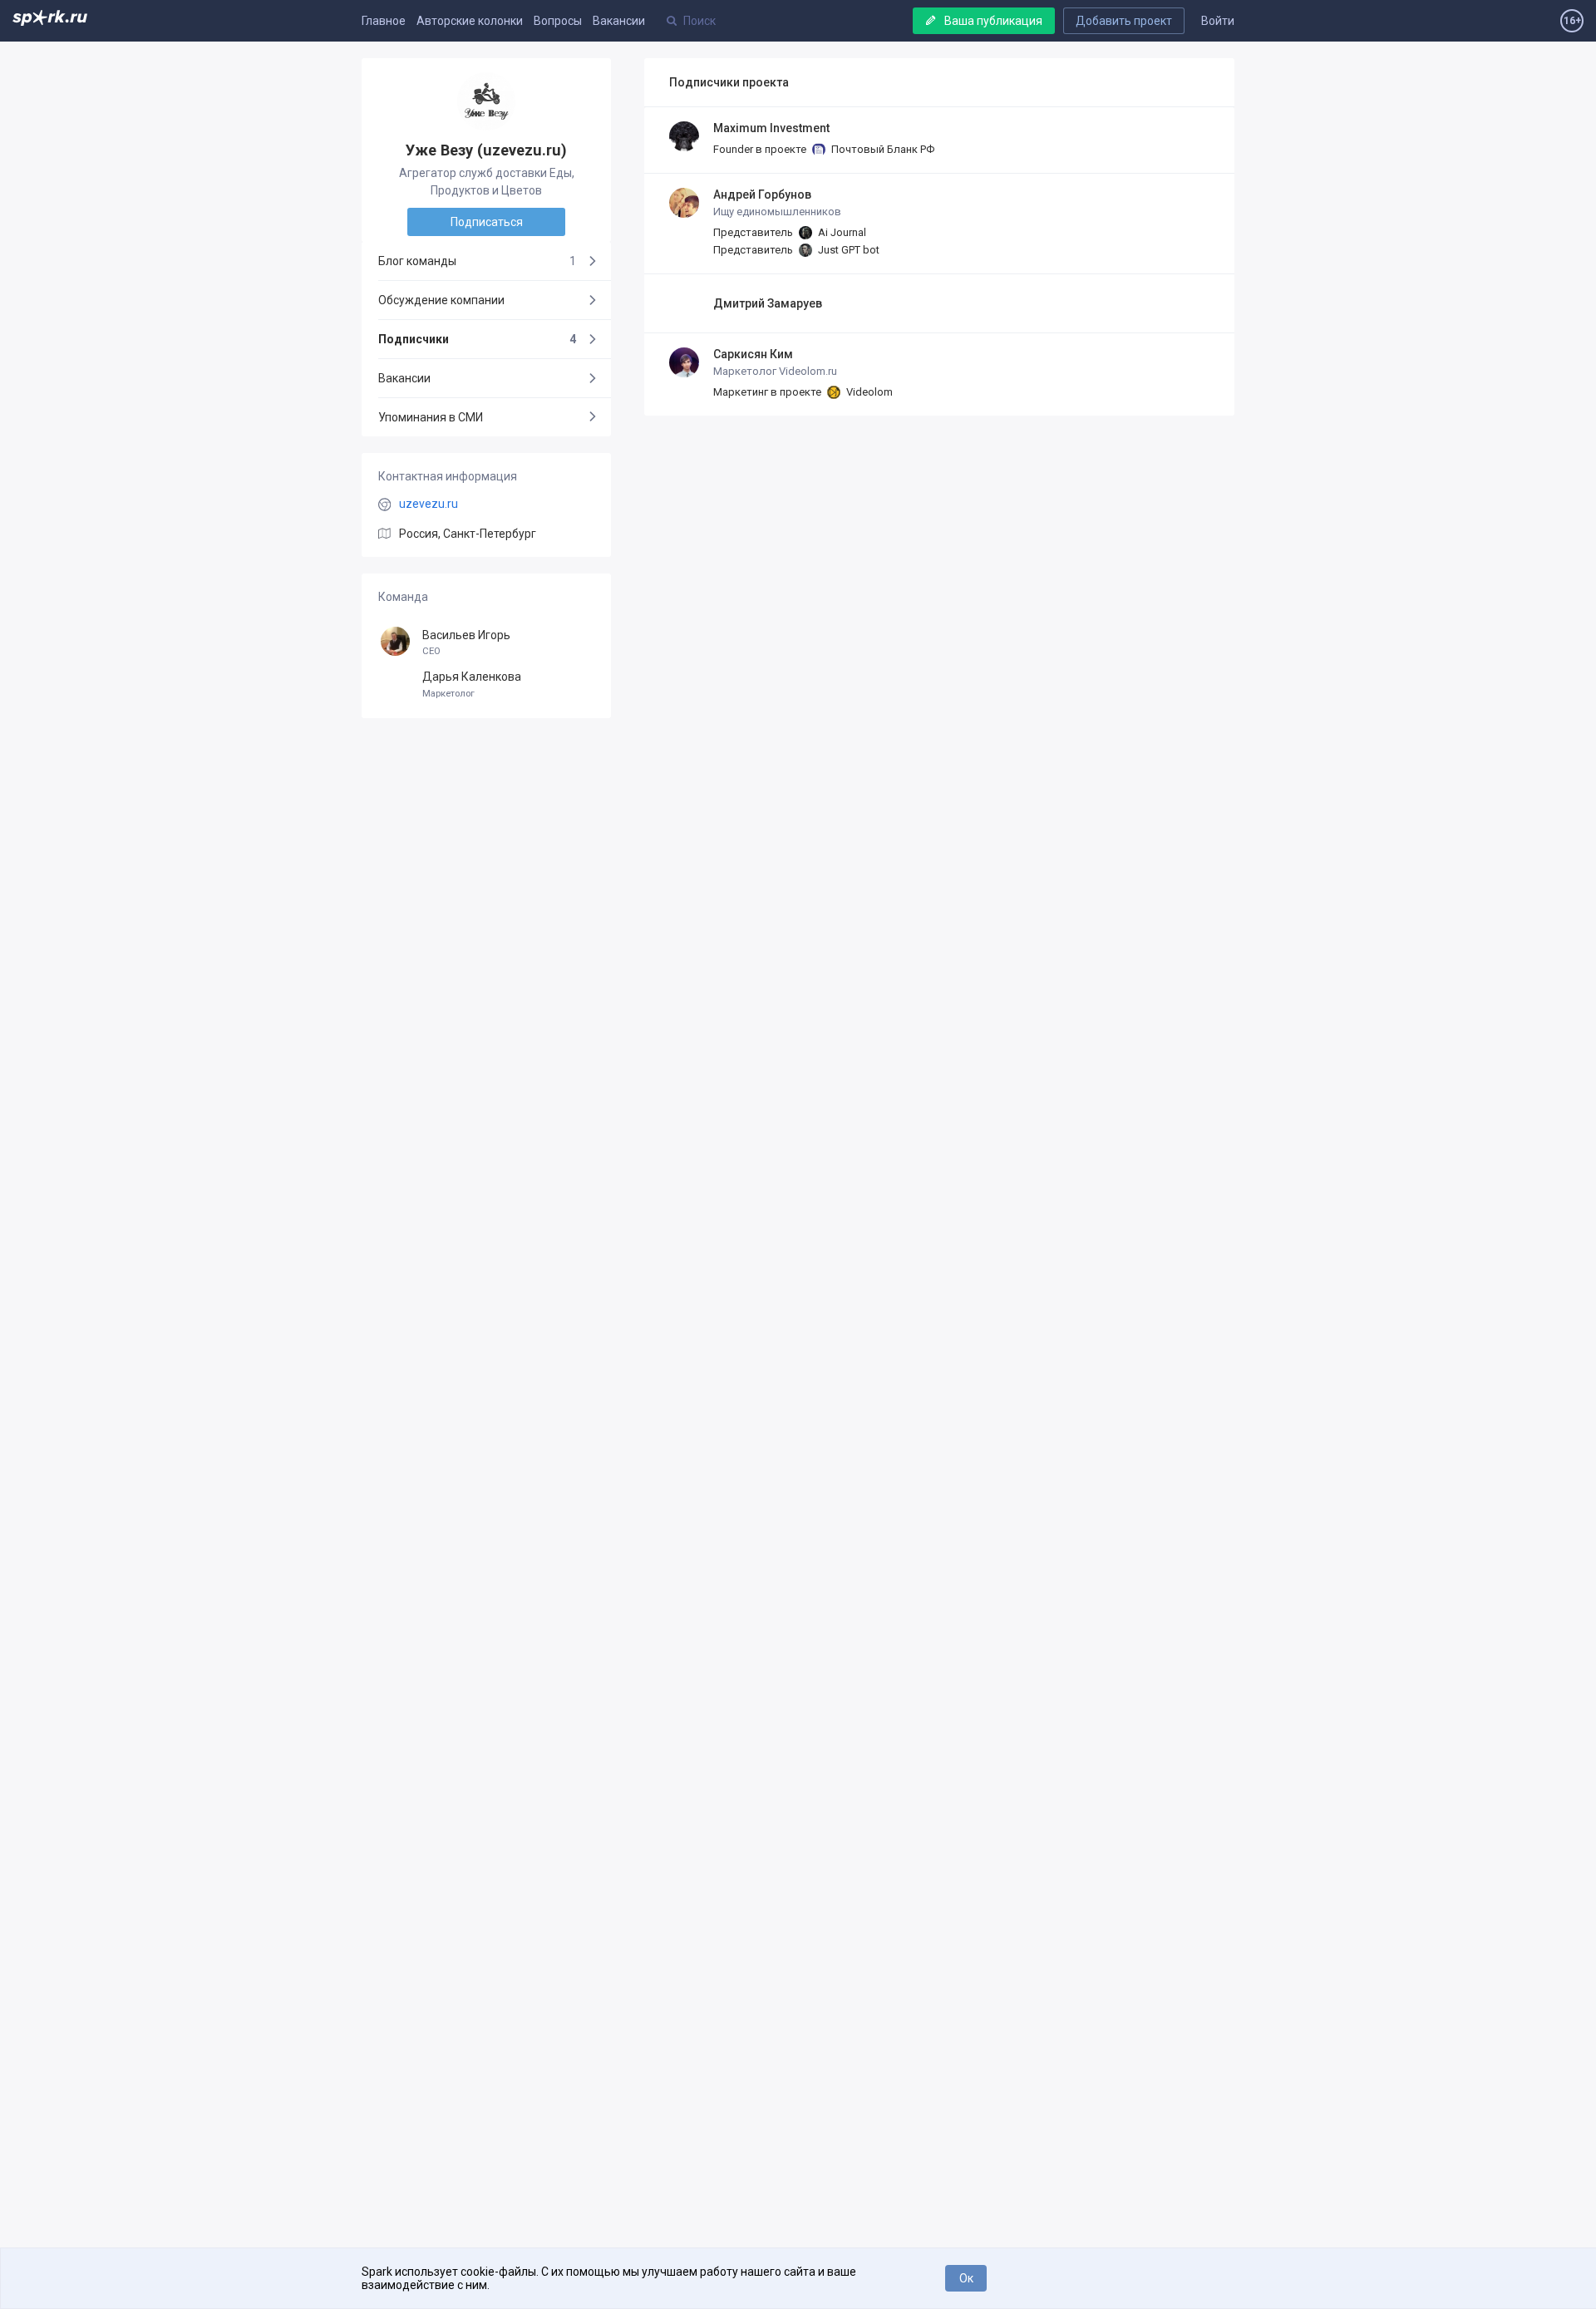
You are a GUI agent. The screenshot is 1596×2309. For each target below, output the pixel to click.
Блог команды (477, 261)
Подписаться (487, 222)
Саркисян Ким (753, 354)
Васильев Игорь (466, 643)
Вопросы (558, 21)
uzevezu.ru (429, 504)
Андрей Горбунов (762, 194)
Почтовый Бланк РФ (882, 149)
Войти (1218, 21)
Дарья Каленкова (472, 684)
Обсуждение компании (441, 300)
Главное (384, 21)
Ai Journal (841, 232)
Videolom (868, 392)
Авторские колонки (470, 21)
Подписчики (477, 339)
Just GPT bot (847, 250)
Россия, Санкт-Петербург (468, 534)
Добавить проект (1124, 21)
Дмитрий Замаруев (768, 303)
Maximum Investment (771, 128)
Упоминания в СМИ (431, 417)
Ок (966, 2278)
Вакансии (619, 21)
